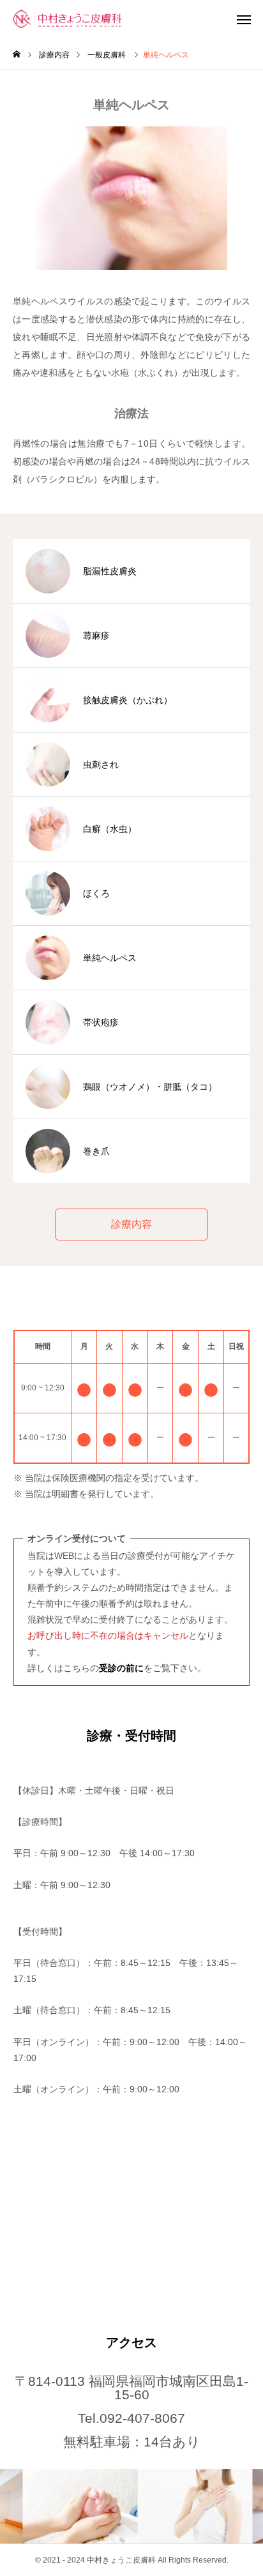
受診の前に (121, 1668)
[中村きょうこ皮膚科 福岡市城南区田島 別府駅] (78, 19)
